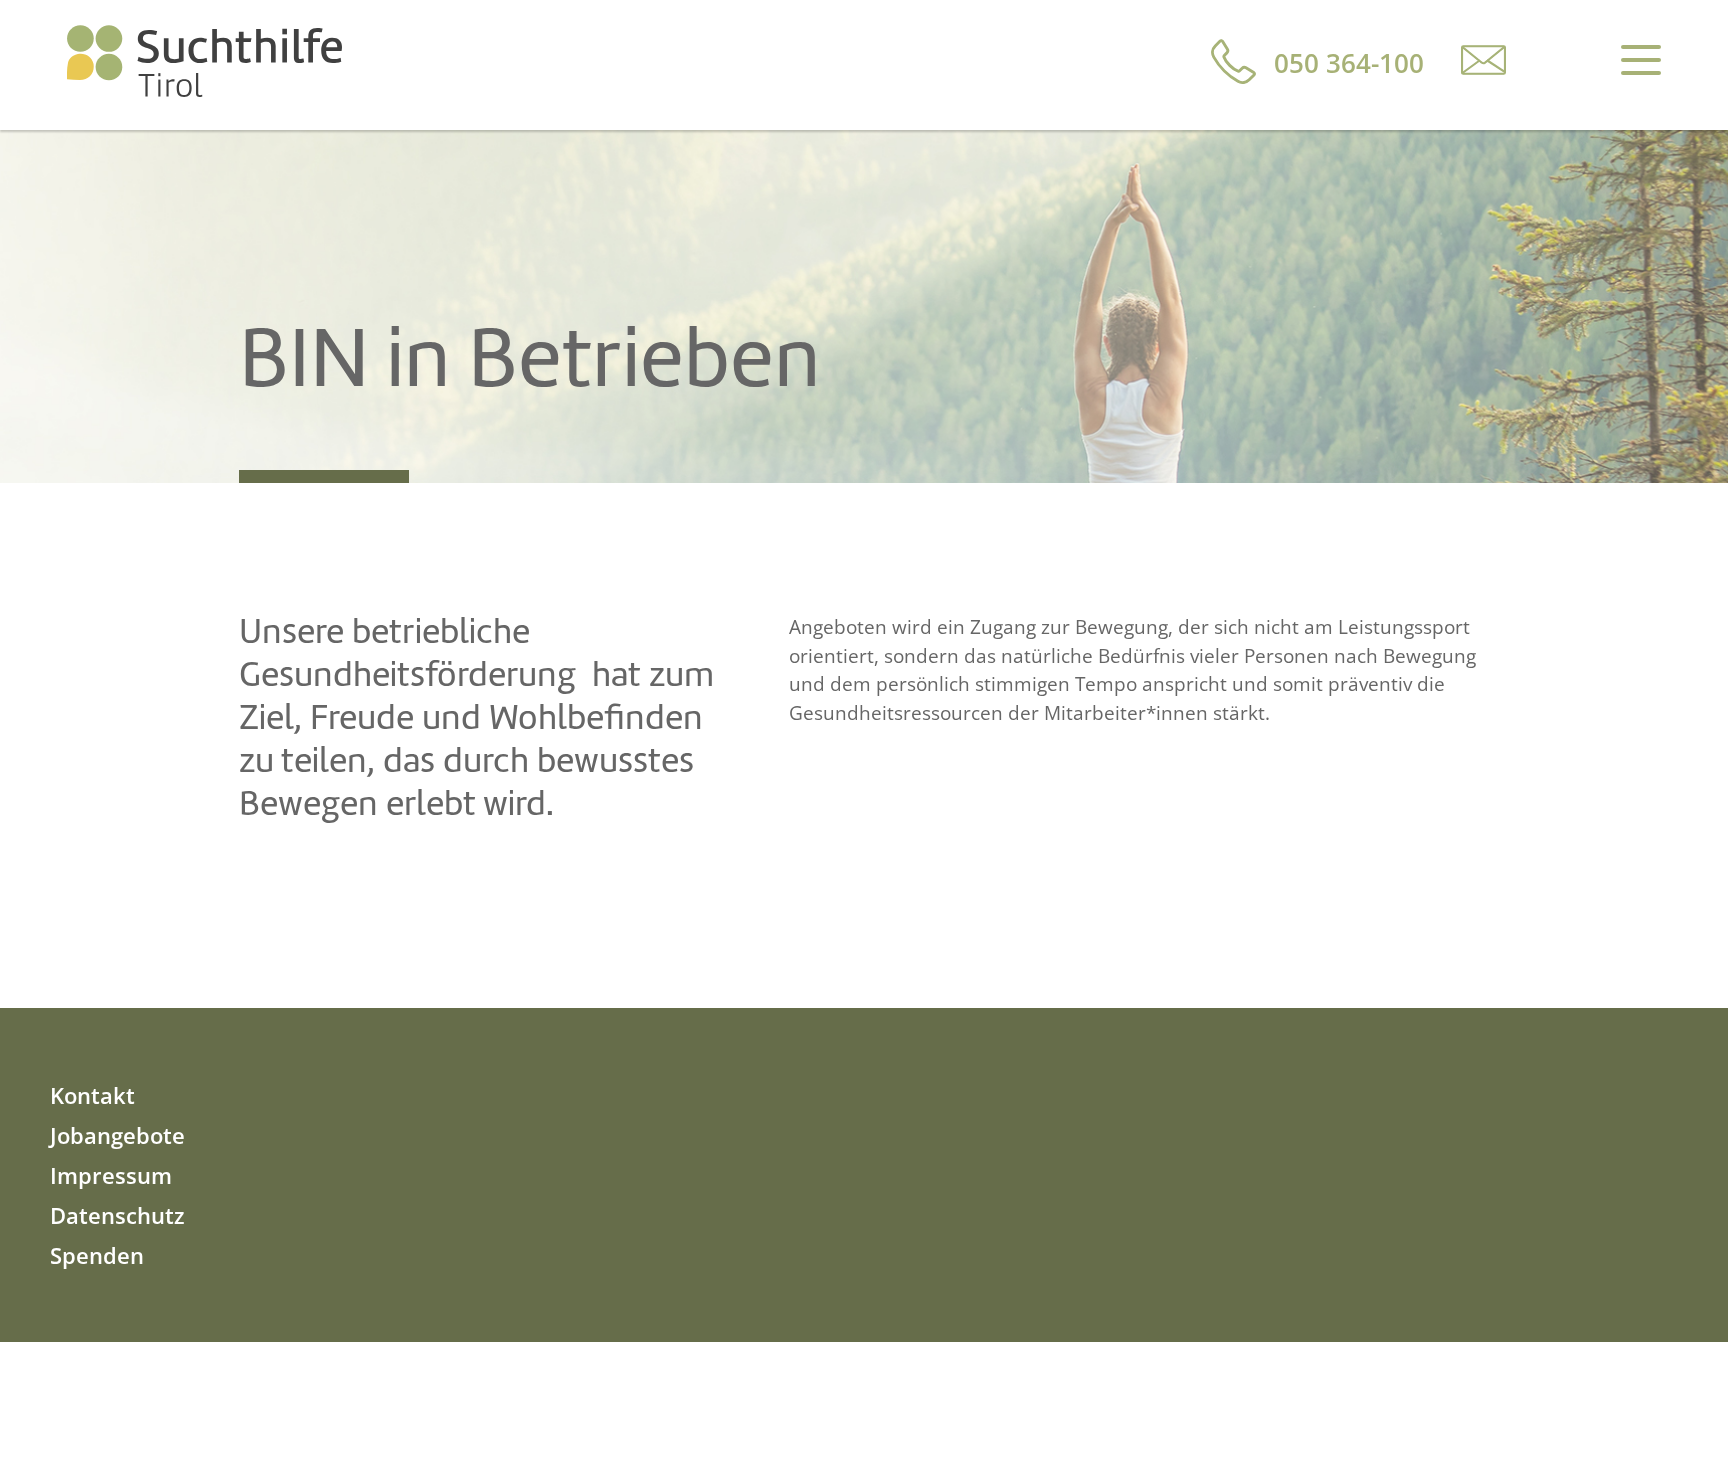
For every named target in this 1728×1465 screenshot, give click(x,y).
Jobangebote (117, 1135)
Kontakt (92, 1095)
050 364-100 (1349, 63)
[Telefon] (1233, 61)
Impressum (111, 1175)
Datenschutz (117, 1215)
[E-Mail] (1483, 59)
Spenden (97, 1255)
